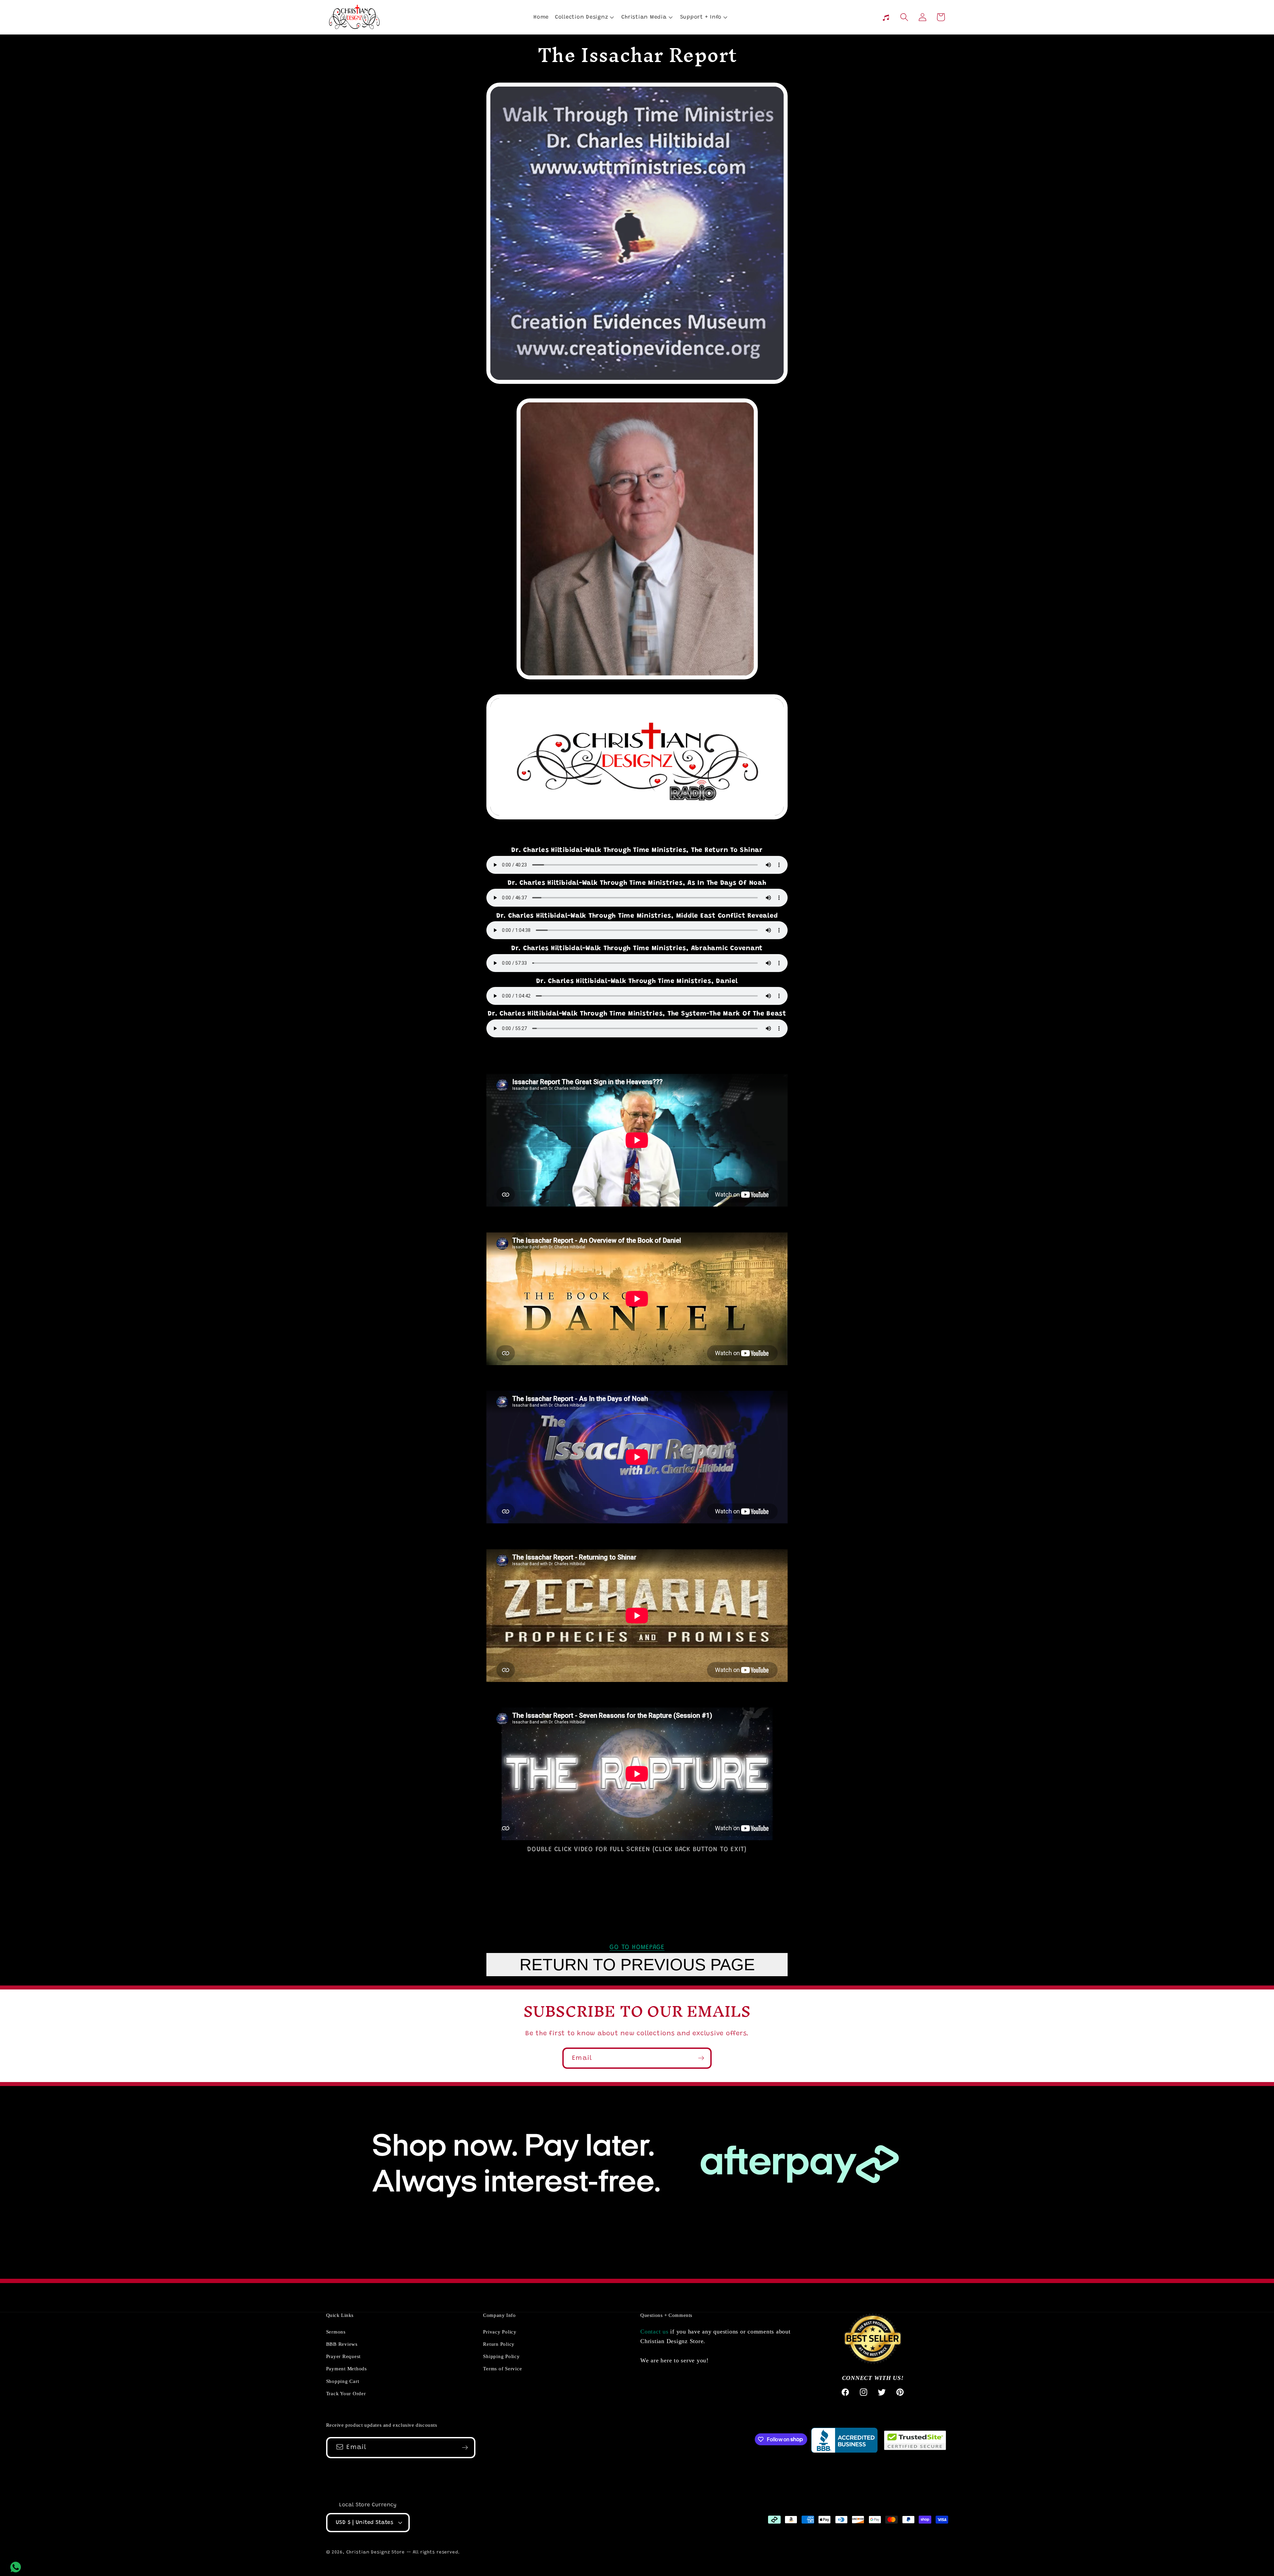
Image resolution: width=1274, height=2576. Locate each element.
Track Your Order (346, 2394)
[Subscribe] (701, 2058)
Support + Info (701, 17)
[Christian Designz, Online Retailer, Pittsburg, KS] (844, 2440)
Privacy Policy (500, 2332)
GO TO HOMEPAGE (637, 1947)
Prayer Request (344, 2357)
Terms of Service (502, 2369)
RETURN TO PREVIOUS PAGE (637, 1965)
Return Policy (499, 2344)
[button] (584, 17)
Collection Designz (582, 17)
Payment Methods (347, 2369)
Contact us (654, 2332)
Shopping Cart (343, 2381)
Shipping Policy (501, 2357)
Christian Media (644, 17)
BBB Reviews (342, 2344)
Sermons (336, 2332)
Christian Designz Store (376, 2552)
